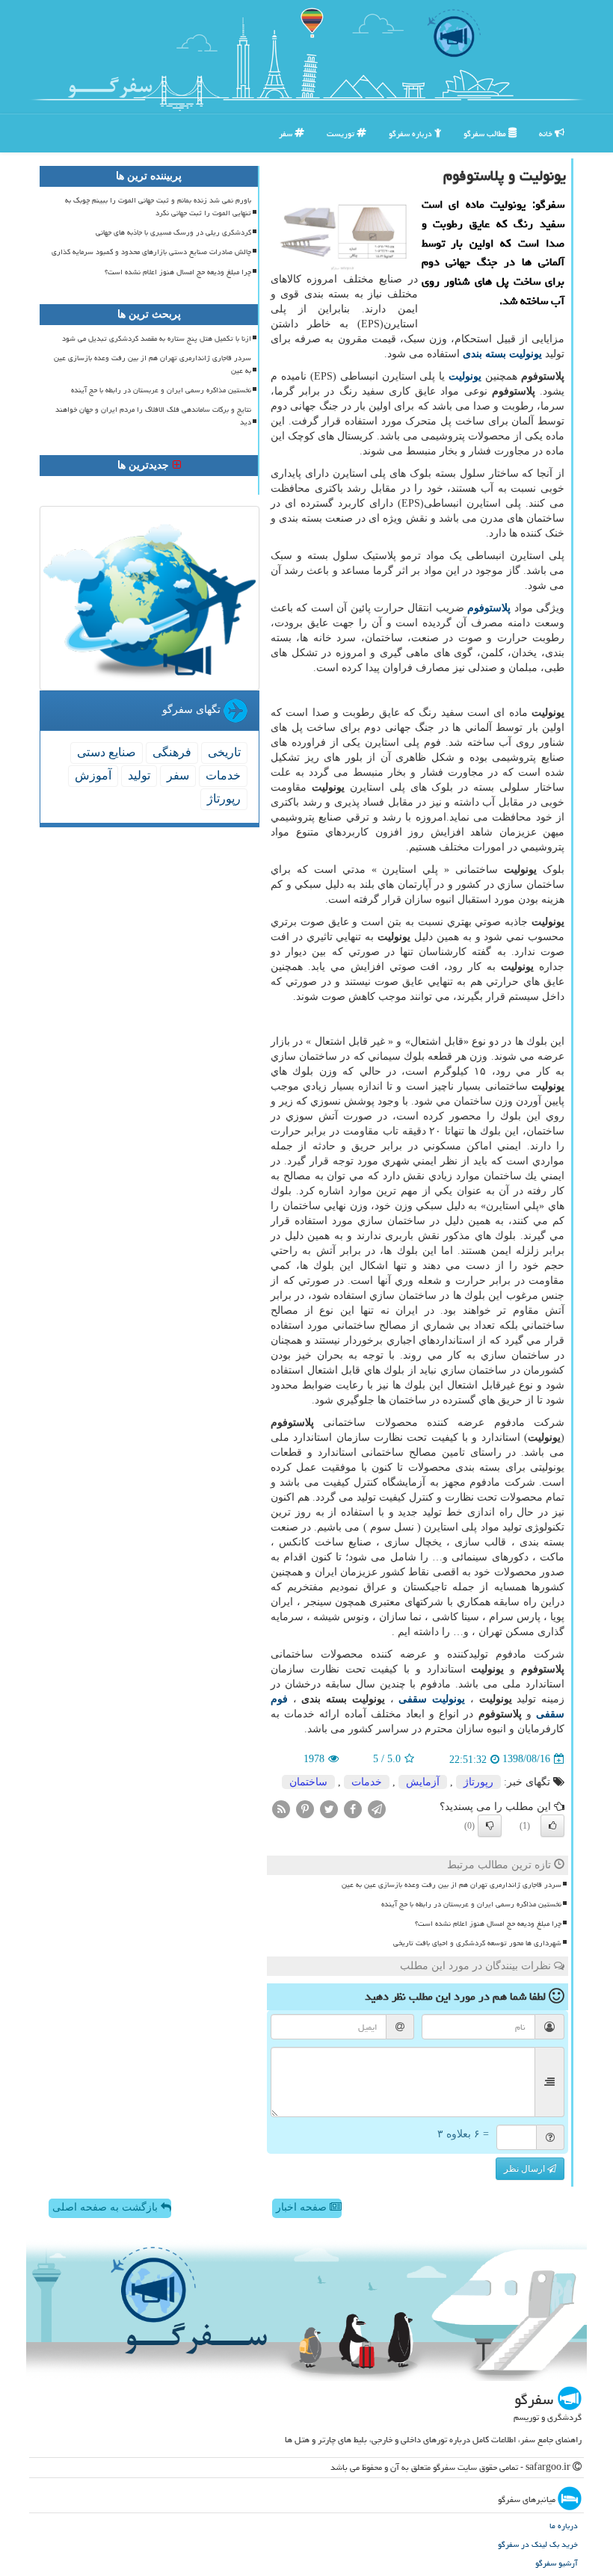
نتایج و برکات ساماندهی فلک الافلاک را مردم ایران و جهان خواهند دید (153, 416)
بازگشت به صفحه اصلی (107, 2207)
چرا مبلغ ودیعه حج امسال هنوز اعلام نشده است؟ (488, 1924)
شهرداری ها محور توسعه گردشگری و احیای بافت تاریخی (477, 1943)
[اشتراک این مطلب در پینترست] (305, 1808)
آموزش (93, 775)
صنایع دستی (107, 752)
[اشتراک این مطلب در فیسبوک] (353, 1808)
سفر (287, 133)
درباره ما (564, 2526)
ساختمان (308, 1782)
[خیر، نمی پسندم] (490, 1826)
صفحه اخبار (303, 2207)
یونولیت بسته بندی (502, 354)
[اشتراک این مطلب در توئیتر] (329, 1808)
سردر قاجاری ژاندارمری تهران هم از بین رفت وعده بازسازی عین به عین (452, 1885)
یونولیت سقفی (432, 1699)
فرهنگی (172, 752)
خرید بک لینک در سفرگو (538, 2544)
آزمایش (423, 1782)
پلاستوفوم (489, 608)
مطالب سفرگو (486, 133)
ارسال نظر (526, 2169)
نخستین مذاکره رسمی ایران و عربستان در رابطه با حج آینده (471, 1904)
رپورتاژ (478, 1782)
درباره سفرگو (412, 133)
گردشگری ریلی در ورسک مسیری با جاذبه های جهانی (173, 232)
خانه (547, 133)
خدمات (367, 1782)
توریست (342, 133)
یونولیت (465, 376)
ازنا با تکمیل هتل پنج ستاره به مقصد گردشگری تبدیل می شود (157, 339)
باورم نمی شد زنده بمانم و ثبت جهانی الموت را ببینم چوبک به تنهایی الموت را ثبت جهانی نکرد (158, 207)
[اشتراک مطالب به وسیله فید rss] (281, 1808)
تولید (139, 775)
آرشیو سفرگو (557, 2563)
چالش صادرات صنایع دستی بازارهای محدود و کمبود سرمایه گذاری (151, 252)
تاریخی (224, 752)
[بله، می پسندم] (552, 1826)
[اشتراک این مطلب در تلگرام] (377, 1808)
